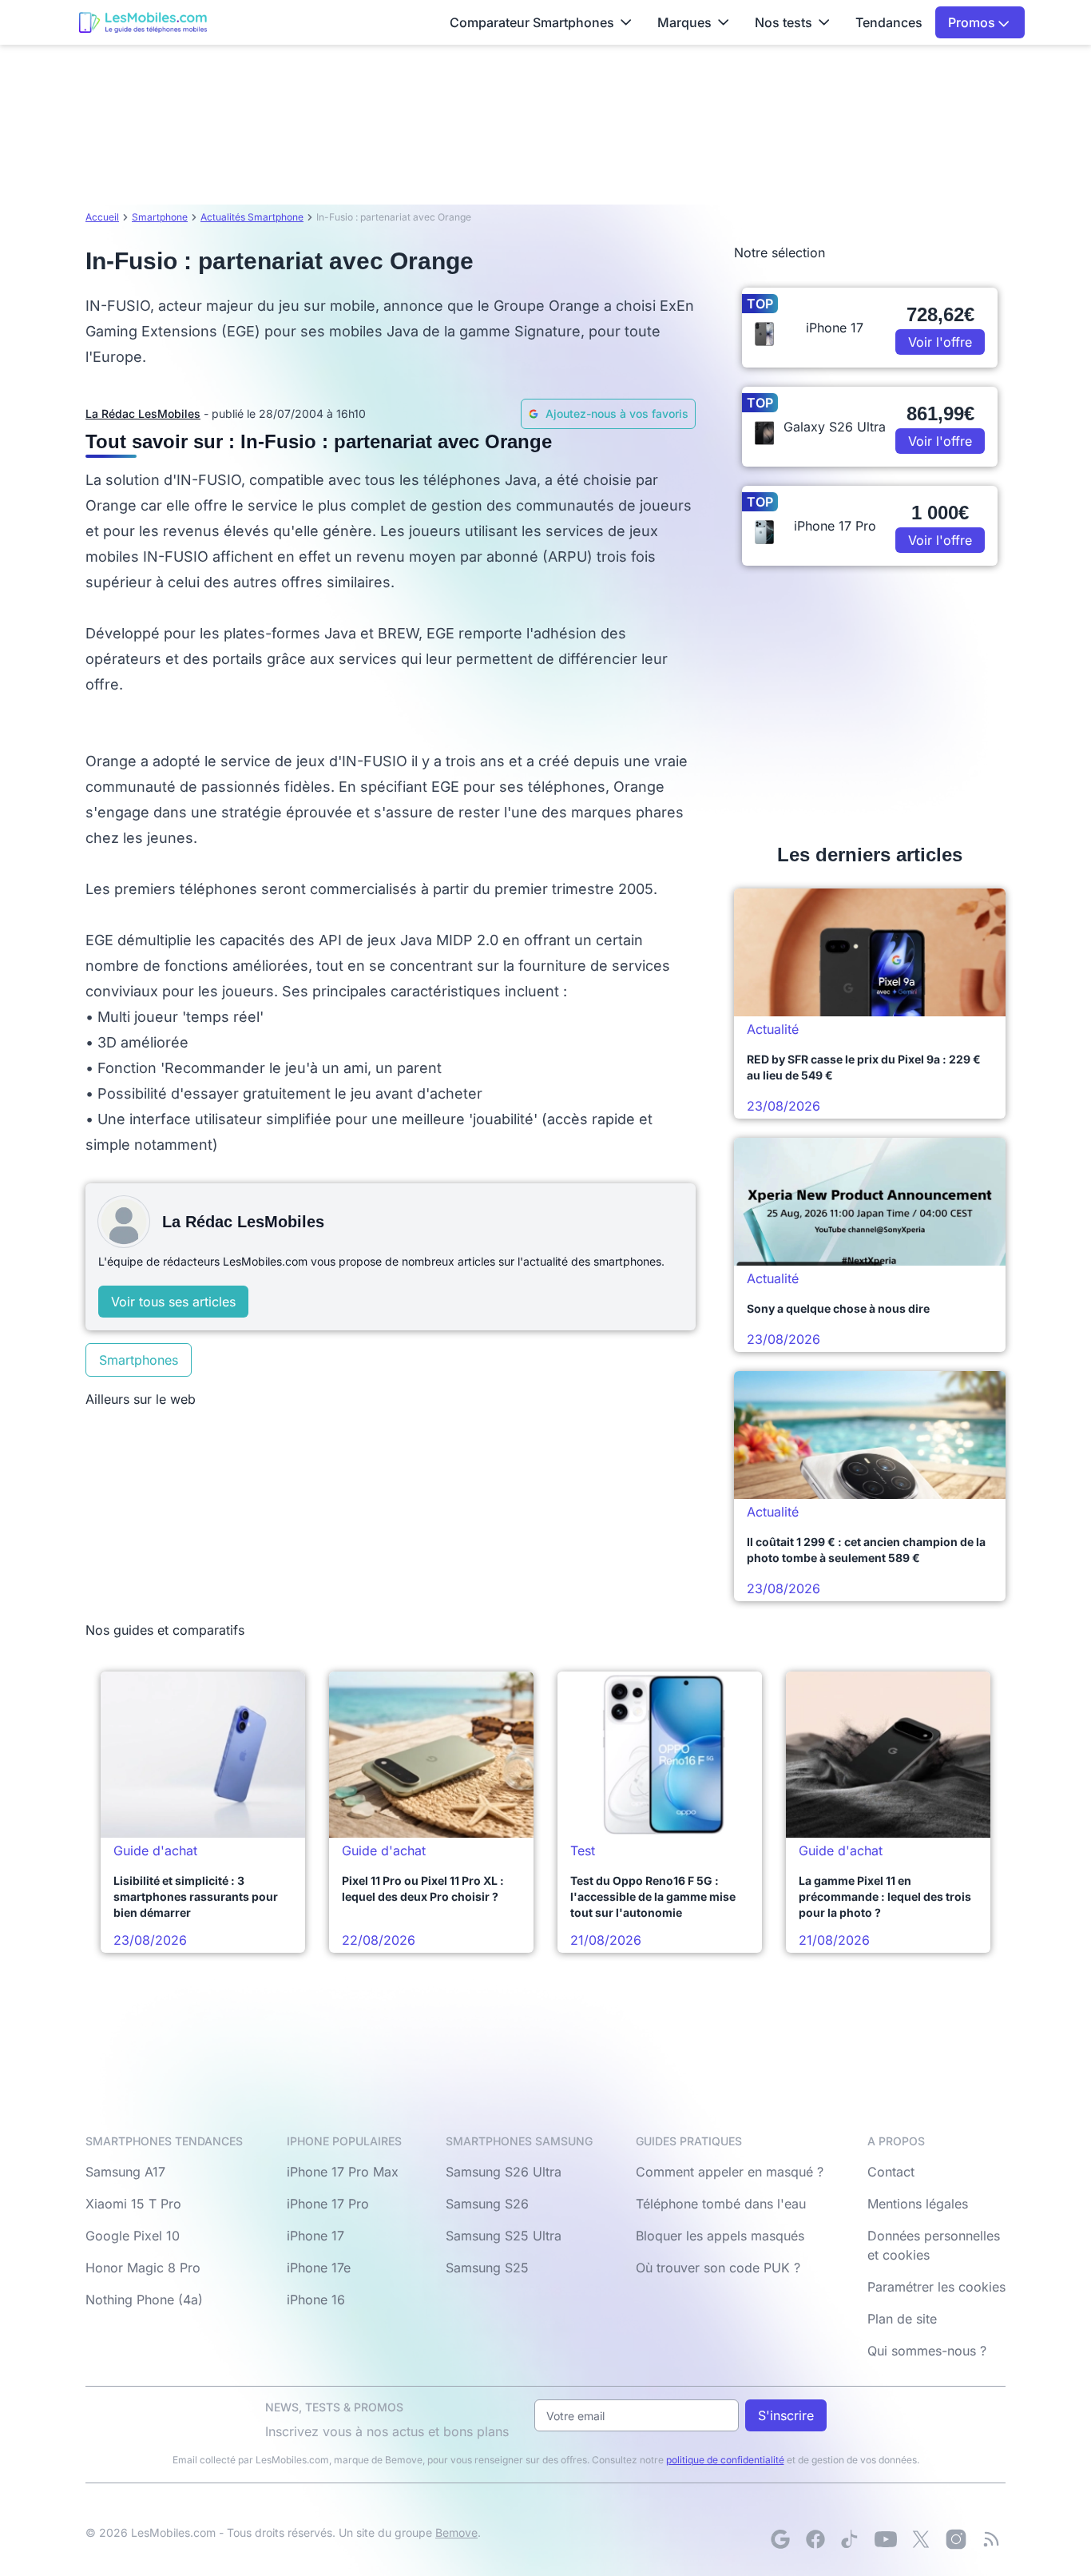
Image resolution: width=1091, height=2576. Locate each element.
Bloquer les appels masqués (720, 2236)
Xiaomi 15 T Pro (133, 2204)
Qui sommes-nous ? (927, 2351)
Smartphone (160, 217)
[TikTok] (851, 2539)
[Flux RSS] (991, 2539)
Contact (891, 2172)
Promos (973, 22)
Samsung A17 (125, 2172)
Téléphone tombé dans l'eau (721, 2204)
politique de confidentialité (725, 2460)
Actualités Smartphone (252, 217)
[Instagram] (956, 2539)
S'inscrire (786, 2415)
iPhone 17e (319, 2268)
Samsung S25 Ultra (504, 2236)
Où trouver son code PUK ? (718, 2268)
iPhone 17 (315, 2236)
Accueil (102, 217)
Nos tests (784, 22)
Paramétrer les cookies (936, 2287)
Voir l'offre (940, 342)
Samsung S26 (487, 2204)
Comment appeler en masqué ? (730, 2172)
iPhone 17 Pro (328, 2204)
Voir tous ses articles (173, 1302)
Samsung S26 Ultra (504, 2172)
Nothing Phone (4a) (144, 2300)
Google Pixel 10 (133, 2236)
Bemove (456, 2532)
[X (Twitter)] (921, 2539)
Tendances (889, 22)
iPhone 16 (316, 2300)
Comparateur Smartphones (532, 22)
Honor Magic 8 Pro (143, 2268)
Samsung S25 (487, 2268)
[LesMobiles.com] (143, 22)
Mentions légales (918, 2204)
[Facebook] (815, 2539)
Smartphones (139, 1360)
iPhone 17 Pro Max (343, 2172)
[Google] (780, 2539)
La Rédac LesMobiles (143, 413)
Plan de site (902, 2319)
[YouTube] (886, 2539)
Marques (684, 22)
